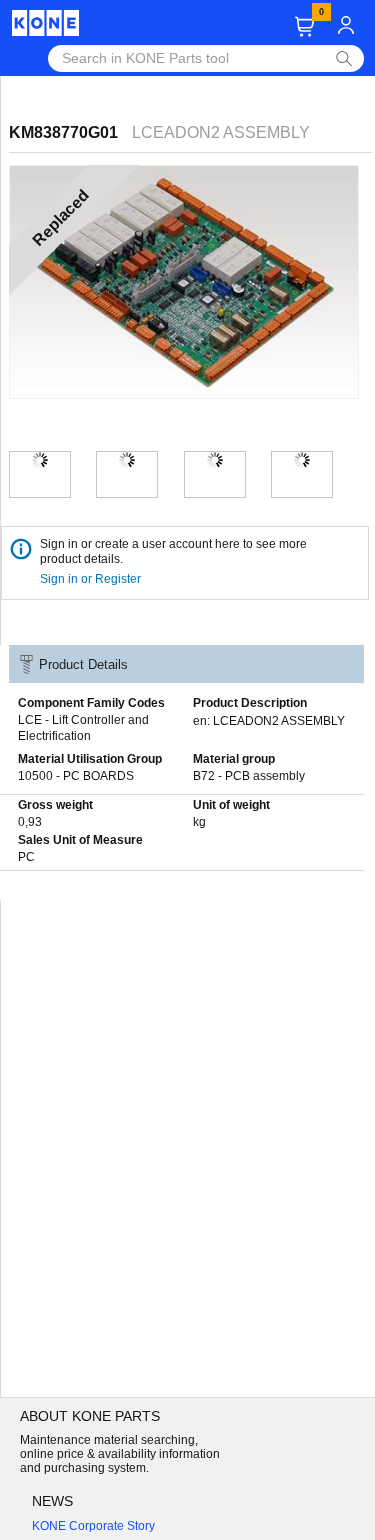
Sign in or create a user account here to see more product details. (173, 551)
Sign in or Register (92, 579)
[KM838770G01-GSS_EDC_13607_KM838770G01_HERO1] (40, 460)
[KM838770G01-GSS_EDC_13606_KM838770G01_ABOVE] (215, 460)
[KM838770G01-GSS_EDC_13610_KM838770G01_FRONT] (302, 460)
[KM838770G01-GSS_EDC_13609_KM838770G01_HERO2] (127, 460)
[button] (304, 26)
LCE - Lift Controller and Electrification (83, 728)
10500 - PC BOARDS (76, 776)
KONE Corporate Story (93, 1526)
